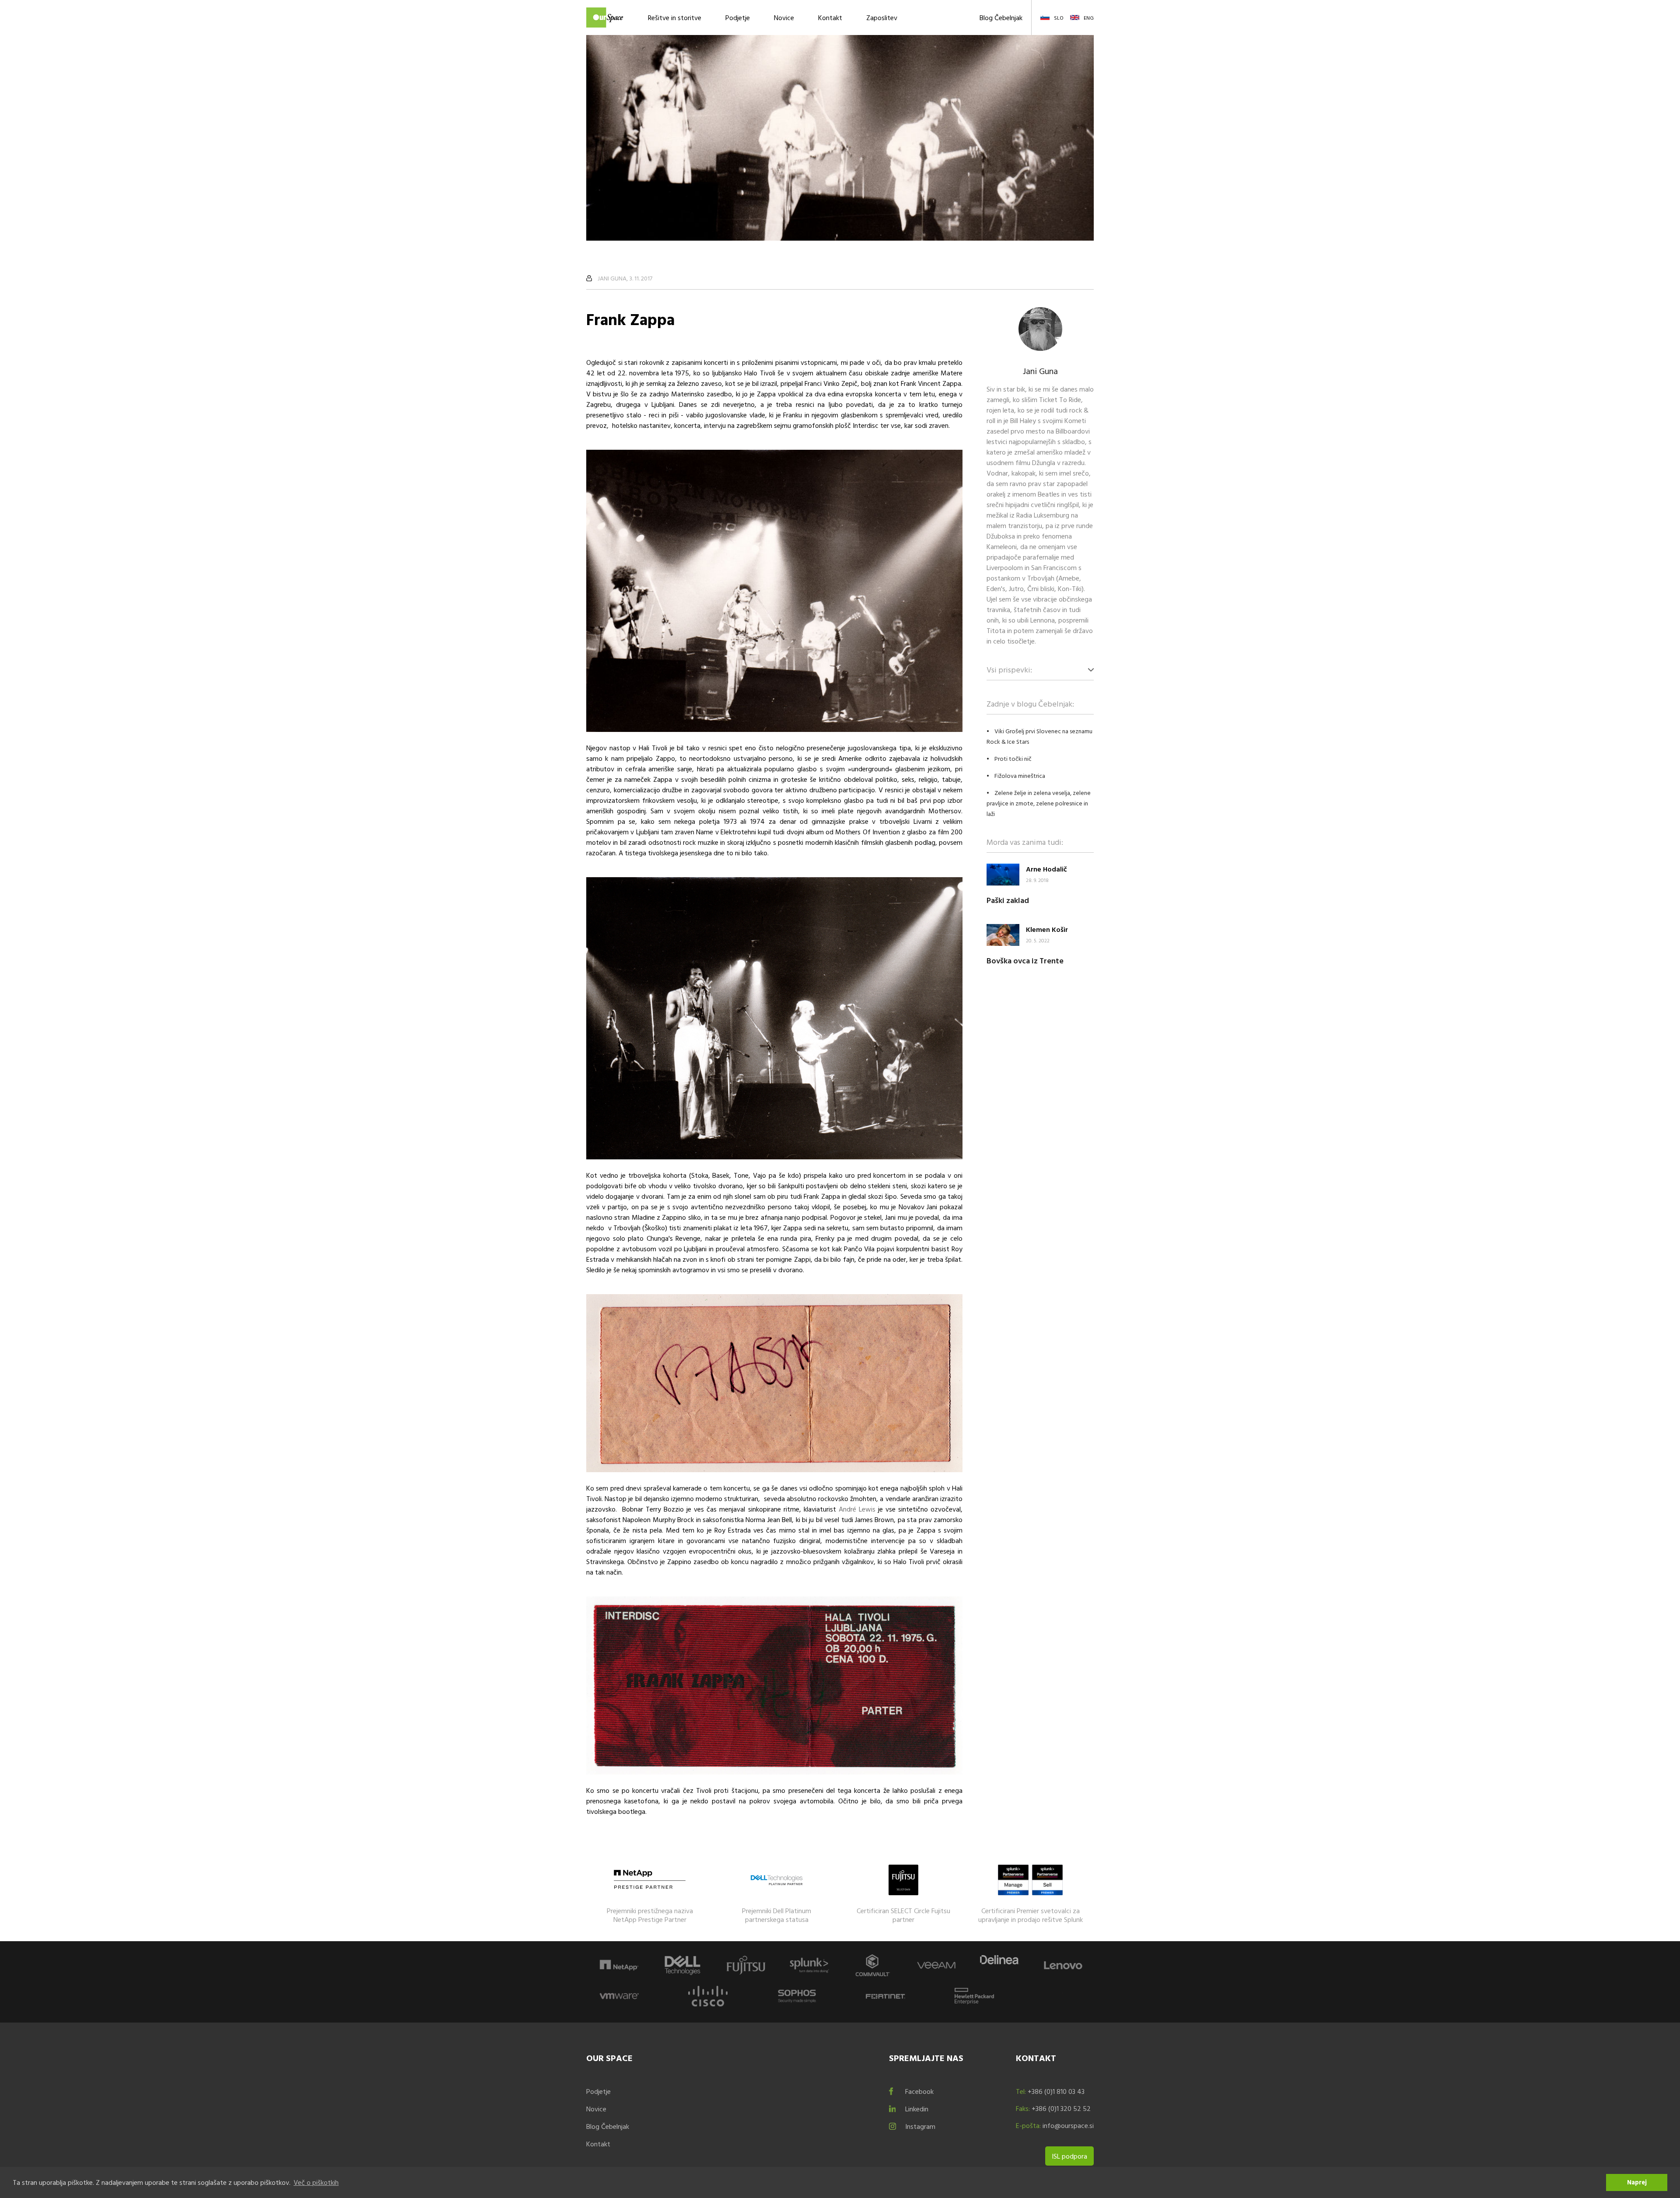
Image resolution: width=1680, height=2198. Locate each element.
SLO (1059, 17)
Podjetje (738, 17)
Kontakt (830, 17)
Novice (784, 17)
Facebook (919, 2091)
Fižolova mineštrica (1020, 775)
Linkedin (917, 2109)
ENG (1089, 17)
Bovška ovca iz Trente (1025, 961)
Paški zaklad (1008, 900)
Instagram (920, 2126)
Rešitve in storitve (675, 17)
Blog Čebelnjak (1001, 17)
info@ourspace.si (1068, 2125)
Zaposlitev (882, 17)
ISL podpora (1069, 2156)
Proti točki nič (1013, 758)
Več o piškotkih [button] (316, 2182)
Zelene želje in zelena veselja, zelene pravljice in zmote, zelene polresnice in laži (1039, 803)
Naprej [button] (1637, 2182)
